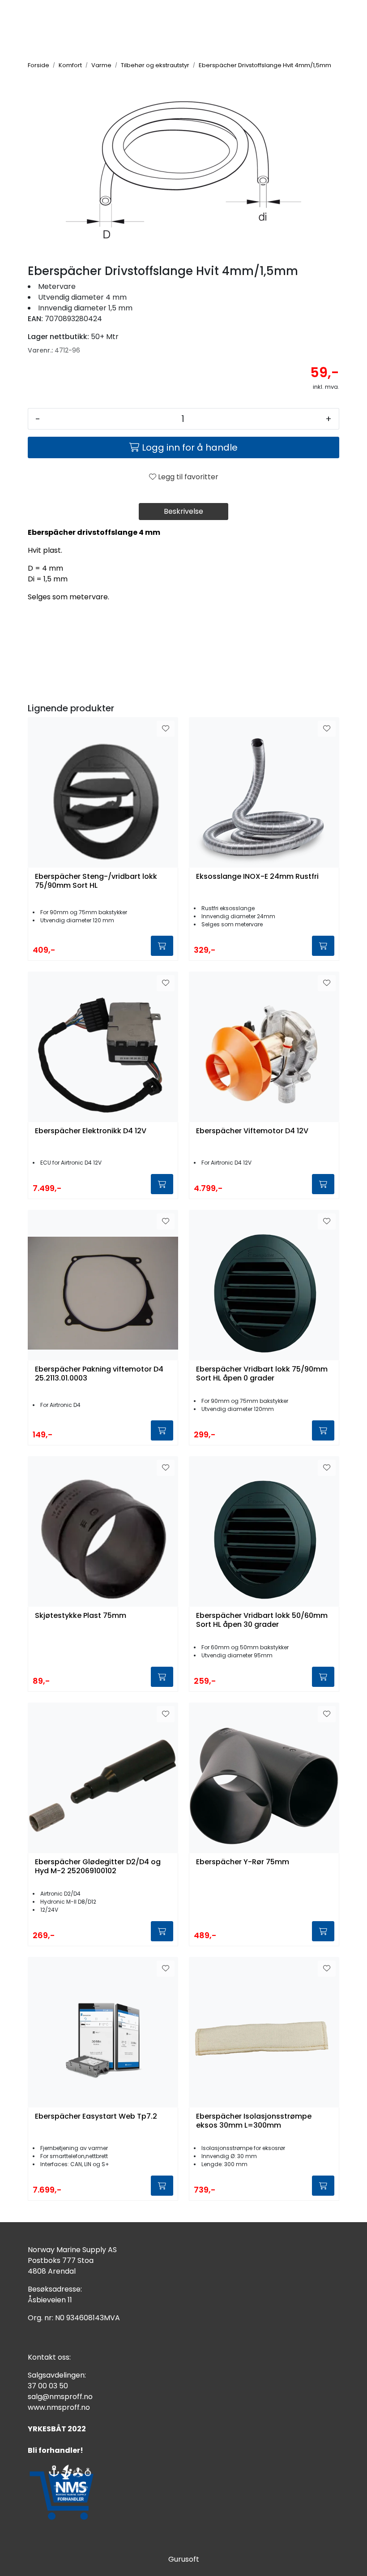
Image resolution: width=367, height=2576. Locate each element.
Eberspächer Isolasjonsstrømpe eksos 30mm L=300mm (254, 2121)
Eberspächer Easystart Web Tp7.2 (96, 2117)
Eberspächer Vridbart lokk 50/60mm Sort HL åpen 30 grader (262, 1620)
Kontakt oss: (49, 2357)
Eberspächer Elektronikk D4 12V (91, 1131)
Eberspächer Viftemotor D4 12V (252, 1131)
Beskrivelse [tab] (183, 511)
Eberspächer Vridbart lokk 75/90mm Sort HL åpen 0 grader (262, 1374)
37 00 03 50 (48, 2386)
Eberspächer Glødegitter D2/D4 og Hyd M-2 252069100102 (98, 1866)
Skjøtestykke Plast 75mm (81, 1616)
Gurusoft (184, 2559)
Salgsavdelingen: (57, 2375)
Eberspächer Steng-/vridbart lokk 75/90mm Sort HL (96, 881)
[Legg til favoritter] (166, 729)
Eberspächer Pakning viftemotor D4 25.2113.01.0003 (99, 1374)
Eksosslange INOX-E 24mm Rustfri (257, 877)
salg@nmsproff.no (60, 2397)
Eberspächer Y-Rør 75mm (243, 1862)
